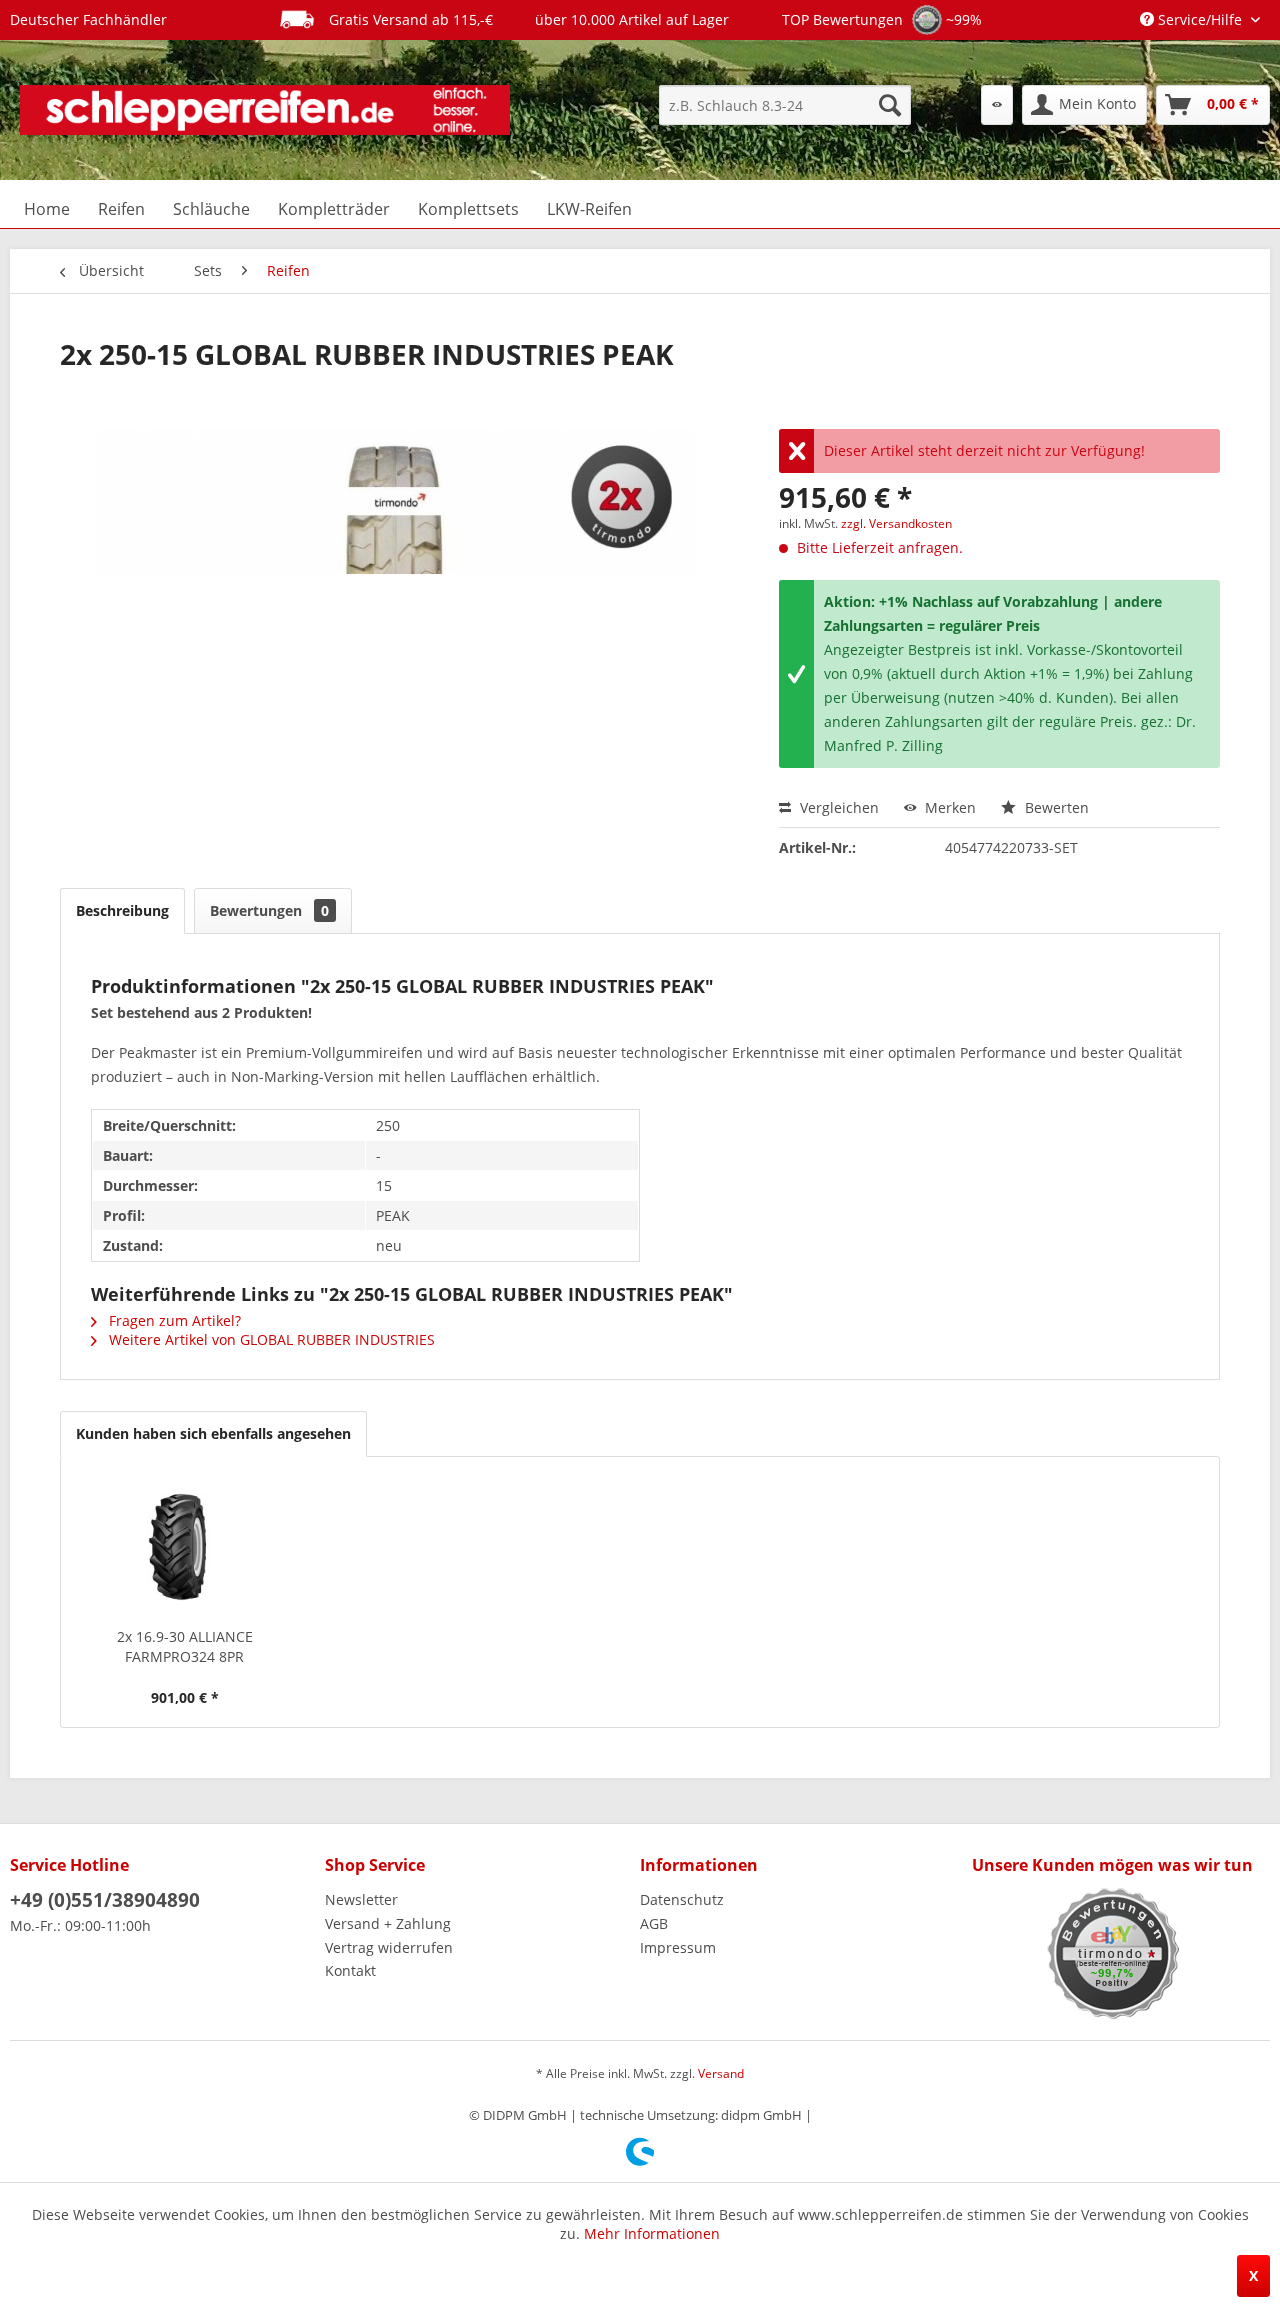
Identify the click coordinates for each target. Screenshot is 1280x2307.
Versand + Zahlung (388, 1923)
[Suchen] (890, 105)
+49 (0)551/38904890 (105, 1900)
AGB (654, 1923)
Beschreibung (122, 910)
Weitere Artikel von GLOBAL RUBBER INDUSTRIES (270, 1339)
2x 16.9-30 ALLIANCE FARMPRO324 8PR (185, 1646)
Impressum (678, 1947)
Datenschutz (682, 1899)
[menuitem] (785, 105)
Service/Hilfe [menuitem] (1200, 19)
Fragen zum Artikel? (173, 1320)
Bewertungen (269, 910)
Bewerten (1055, 807)
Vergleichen (837, 807)
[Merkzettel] (997, 105)
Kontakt (350, 1970)
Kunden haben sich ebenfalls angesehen (213, 1433)
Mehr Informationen (652, 2233)
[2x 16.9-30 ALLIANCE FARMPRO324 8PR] (185, 1547)
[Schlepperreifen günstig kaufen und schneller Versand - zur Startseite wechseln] (265, 110)
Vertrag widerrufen (389, 1947)
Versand (721, 2073)
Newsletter (361, 1899)
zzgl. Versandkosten (896, 523)
